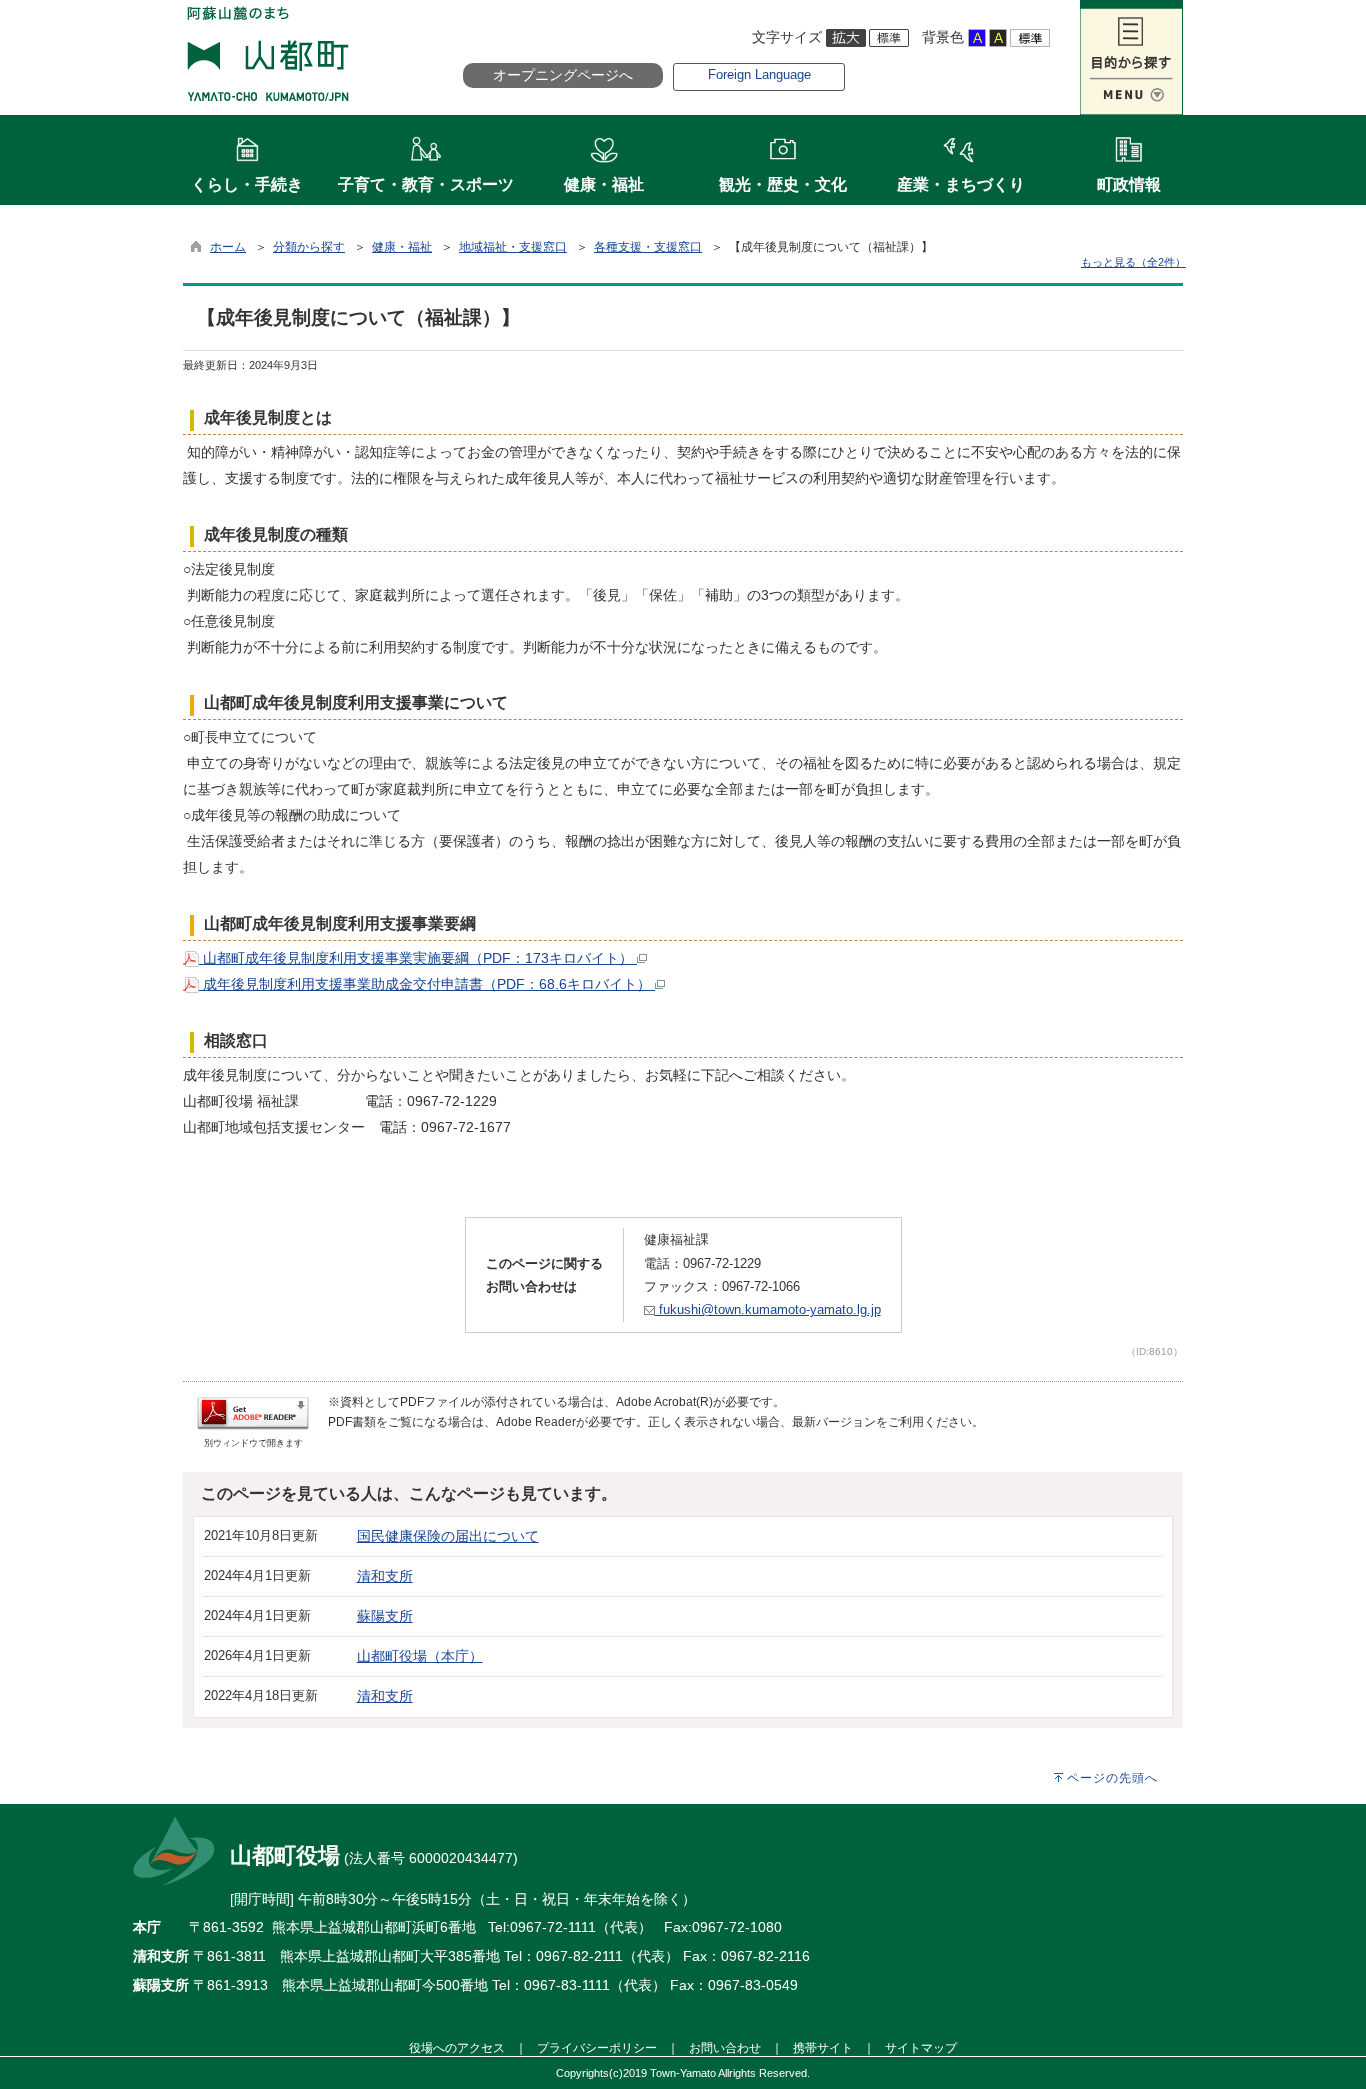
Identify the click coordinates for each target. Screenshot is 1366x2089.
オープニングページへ (563, 75)
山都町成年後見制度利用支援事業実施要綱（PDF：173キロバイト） (418, 958)
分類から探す (309, 247)
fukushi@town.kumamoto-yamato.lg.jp (768, 1309)
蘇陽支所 (385, 1616)
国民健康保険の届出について (448, 1536)
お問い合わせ (725, 2047)
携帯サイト (823, 2047)
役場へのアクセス (457, 2047)
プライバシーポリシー (597, 2047)
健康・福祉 (402, 247)
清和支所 (385, 1576)
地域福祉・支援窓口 (513, 247)
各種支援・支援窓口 (648, 247)
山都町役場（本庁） (420, 1656)
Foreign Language (759, 74)
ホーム (228, 247)
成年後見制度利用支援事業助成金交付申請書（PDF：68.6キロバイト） (427, 984)
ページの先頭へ (1112, 1778)
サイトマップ (921, 2047)
